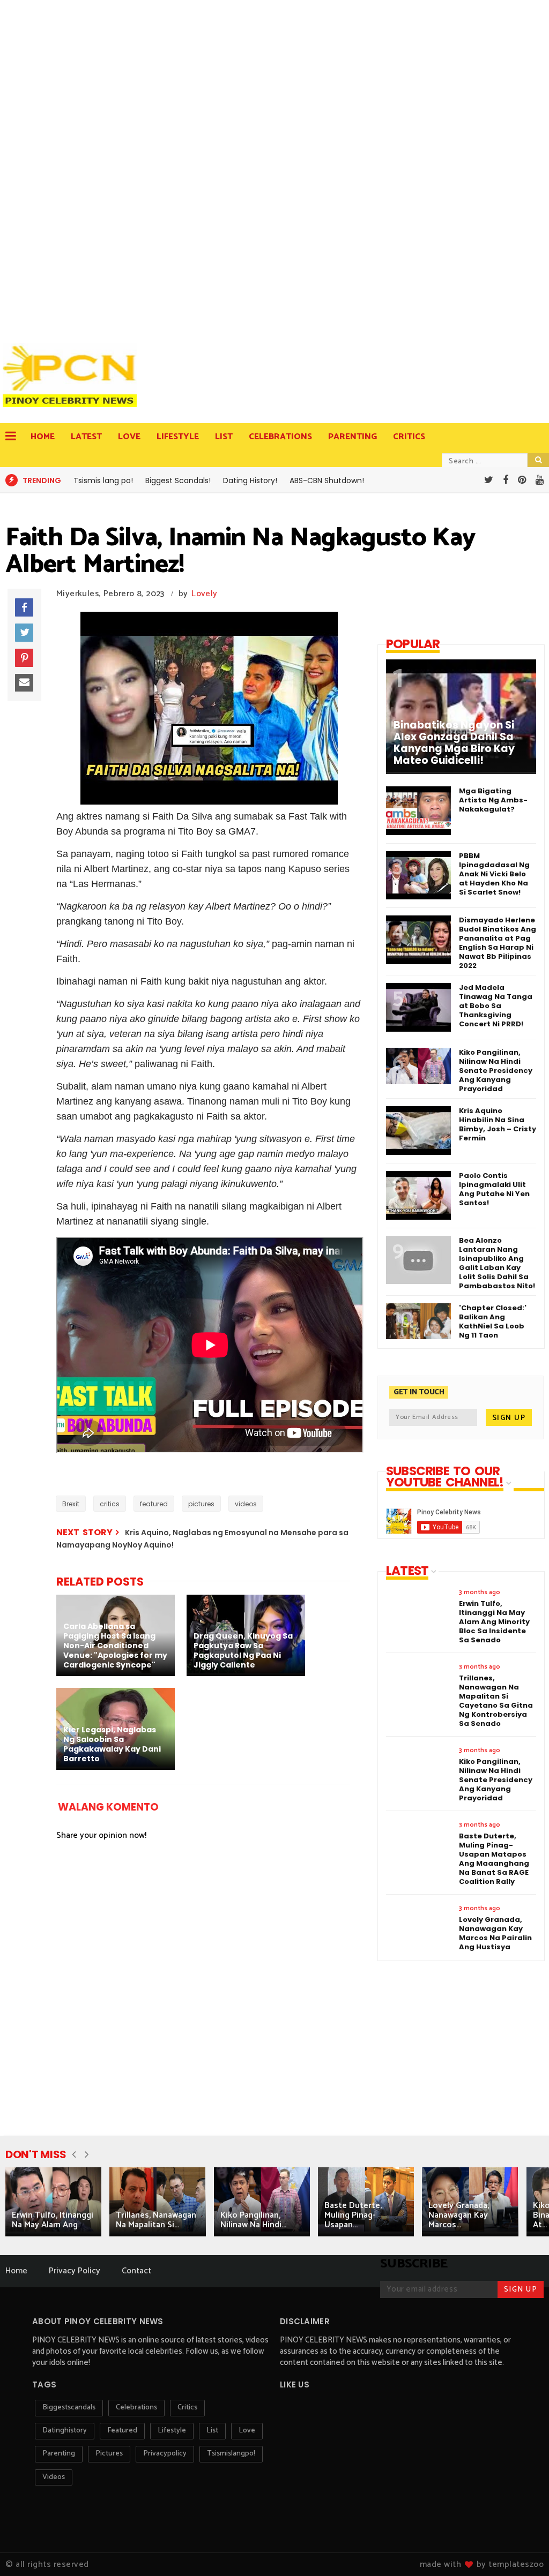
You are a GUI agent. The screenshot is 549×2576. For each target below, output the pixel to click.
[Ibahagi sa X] (24, 633)
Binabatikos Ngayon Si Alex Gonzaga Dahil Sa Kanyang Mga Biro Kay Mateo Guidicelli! (454, 743)
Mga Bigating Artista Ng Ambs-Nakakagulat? (493, 800)
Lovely (204, 594)
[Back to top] (522, 2550)
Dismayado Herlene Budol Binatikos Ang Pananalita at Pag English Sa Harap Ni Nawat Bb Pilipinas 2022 (498, 943)
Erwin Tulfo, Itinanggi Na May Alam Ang (53, 2220)
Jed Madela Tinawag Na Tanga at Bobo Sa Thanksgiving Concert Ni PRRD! (496, 1006)
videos (246, 1504)
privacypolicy (165, 2454)
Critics (409, 437)
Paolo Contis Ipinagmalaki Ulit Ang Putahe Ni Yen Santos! (494, 1189)
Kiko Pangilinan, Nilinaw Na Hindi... (253, 2220)
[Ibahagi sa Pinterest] (24, 658)
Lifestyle (178, 437)
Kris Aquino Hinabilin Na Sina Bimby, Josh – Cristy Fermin (498, 1124)
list (212, 2431)
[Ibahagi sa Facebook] (24, 607)
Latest (86, 437)
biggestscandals (69, 2408)
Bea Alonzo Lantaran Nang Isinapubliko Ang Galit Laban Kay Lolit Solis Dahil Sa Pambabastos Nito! (497, 1263)
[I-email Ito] (24, 683)
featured (154, 1504)
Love (129, 437)
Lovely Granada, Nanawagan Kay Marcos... (459, 2215)
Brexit (71, 1504)
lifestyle (172, 2431)
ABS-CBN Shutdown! (327, 480)
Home (43, 437)
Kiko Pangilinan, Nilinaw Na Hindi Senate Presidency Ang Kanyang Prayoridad (496, 1071)
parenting (59, 2454)
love (247, 2431)
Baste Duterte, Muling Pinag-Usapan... (353, 2215)
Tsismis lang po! (103, 480)
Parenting (353, 437)
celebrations (136, 2408)
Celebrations (280, 437)
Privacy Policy (75, 2271)
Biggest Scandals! (178, 480)
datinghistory (65, 2431)
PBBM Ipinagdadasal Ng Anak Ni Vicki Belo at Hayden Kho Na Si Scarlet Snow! (494, 874)
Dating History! (250, 480)
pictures (201, 1504)
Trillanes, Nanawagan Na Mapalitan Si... (156, 2220)
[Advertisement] (72, 166)
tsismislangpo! (231, 2454)
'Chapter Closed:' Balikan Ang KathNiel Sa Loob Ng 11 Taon (493, 1321)
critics (110, 1504)
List (224, 437)
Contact (136, 2271)
